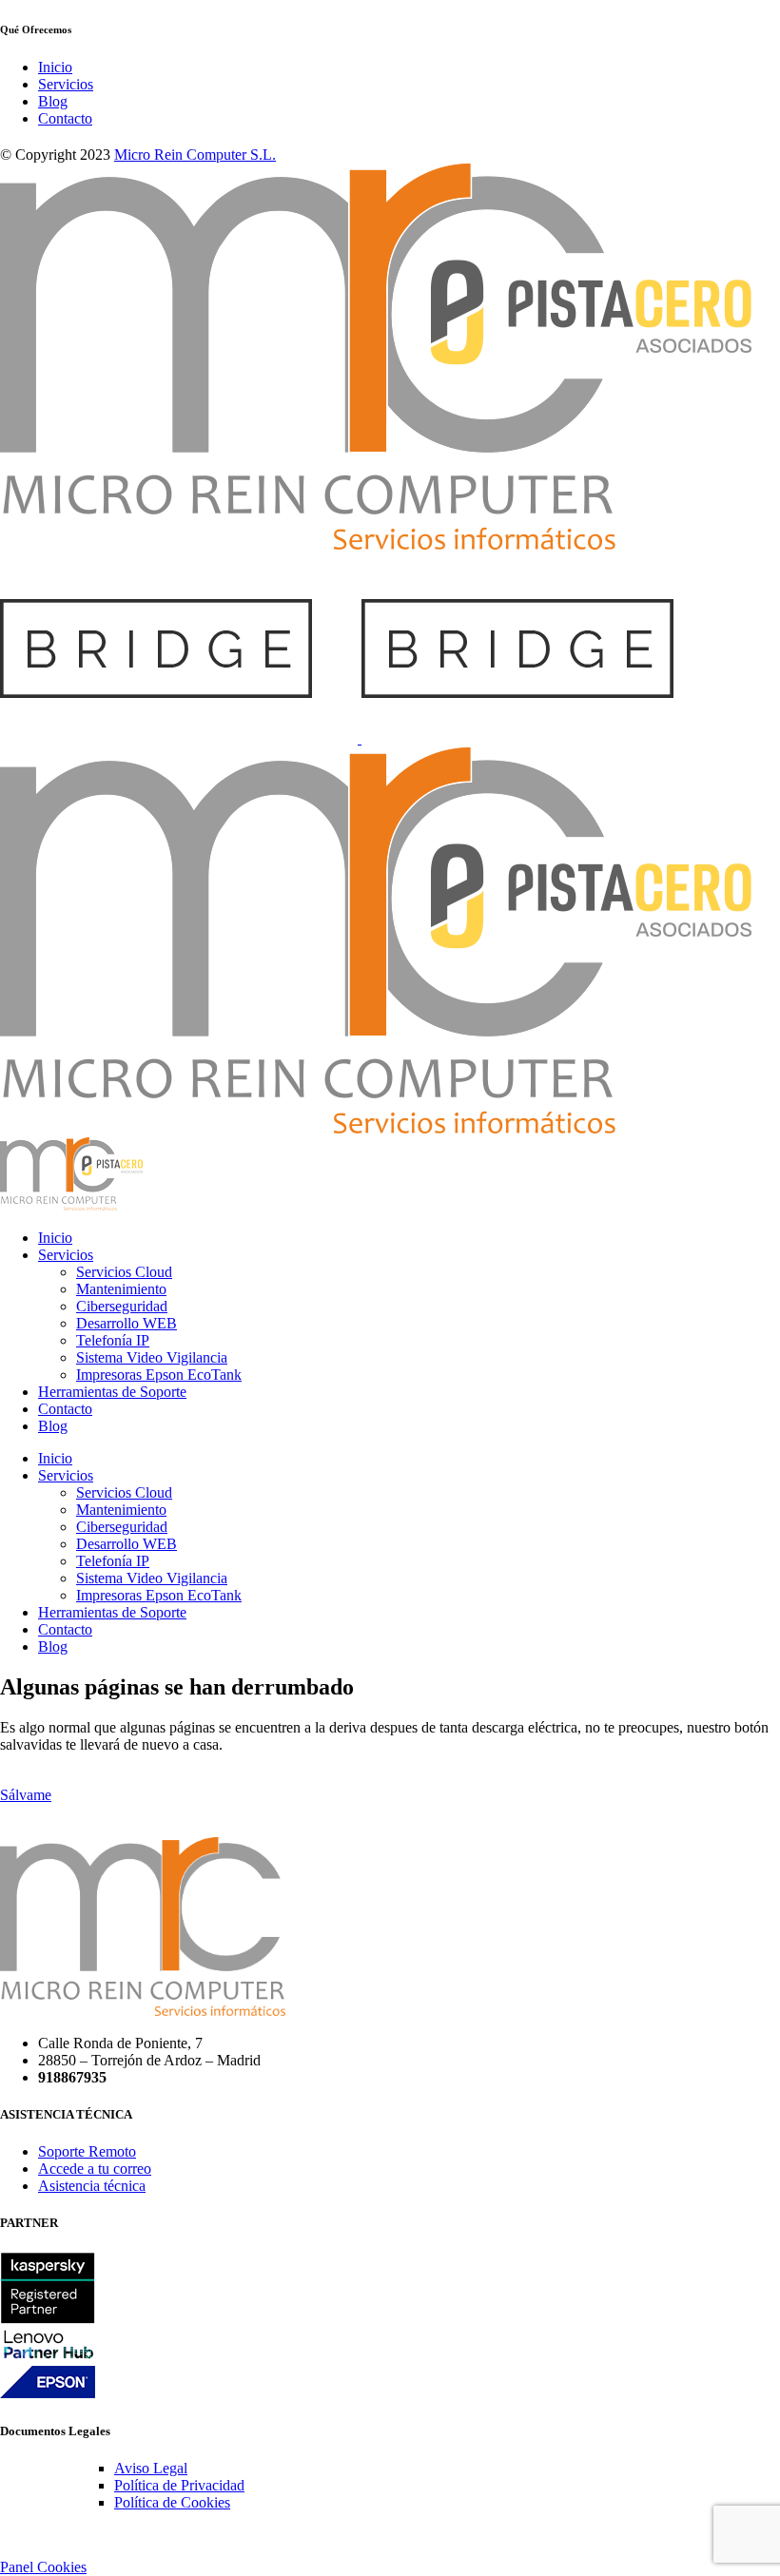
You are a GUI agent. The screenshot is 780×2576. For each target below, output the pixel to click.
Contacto (65, 118)
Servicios (66, 84)
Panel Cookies (43, 2567)
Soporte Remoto (87, 2151)
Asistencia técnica (92, 2186)
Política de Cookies (172, 2502)
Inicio (55, 67)
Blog (53, 101)
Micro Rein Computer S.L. (195, 155)
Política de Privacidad (179, 2485)
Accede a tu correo (95, 2169)
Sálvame (26, 1795)
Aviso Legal (151, 2468)
